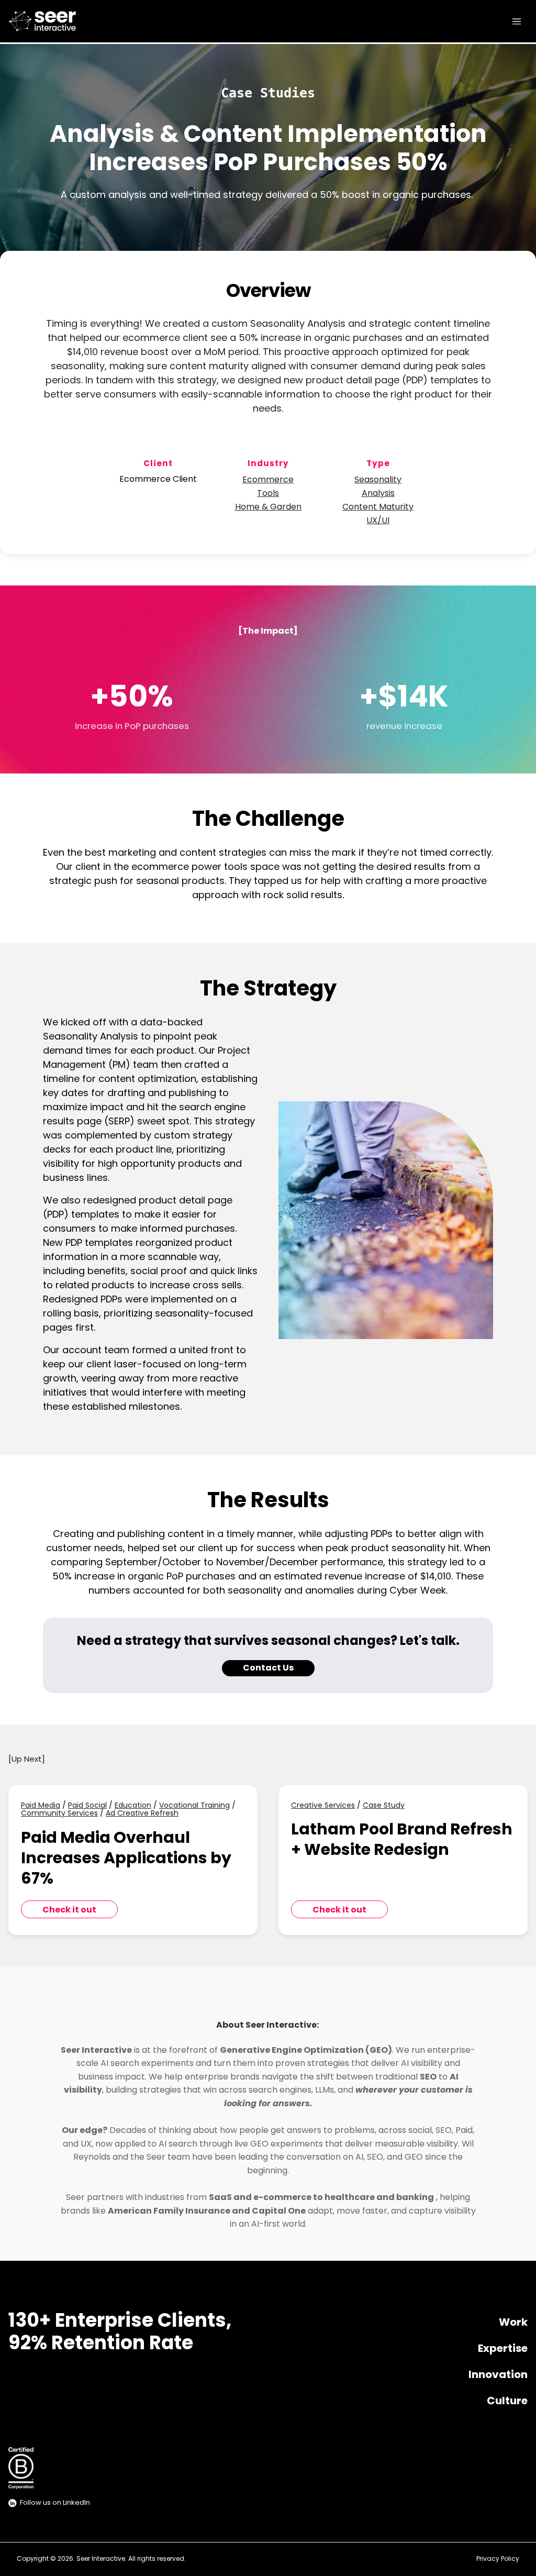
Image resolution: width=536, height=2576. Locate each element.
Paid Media (41, 1806)
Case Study (384, 1806)
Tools (268, 494)
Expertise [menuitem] (503, 2349)
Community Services (59, 1814)
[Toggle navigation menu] (517, 21)
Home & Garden (268, 507)
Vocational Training (194, 1806)
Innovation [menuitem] (498, 2375)
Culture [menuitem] (507, 2402)
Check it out (69, 1910)
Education (133, 1806)
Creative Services (323, 1806)
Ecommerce (268, 480)
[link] (60, 21)
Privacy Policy (498, 2559)
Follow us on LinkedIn (55, 2503)
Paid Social (87, 1806)
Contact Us (268, 1668)
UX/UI (378, 521)
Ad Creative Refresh (142, 1814)
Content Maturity (378, 507)
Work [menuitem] (513, 2323)
